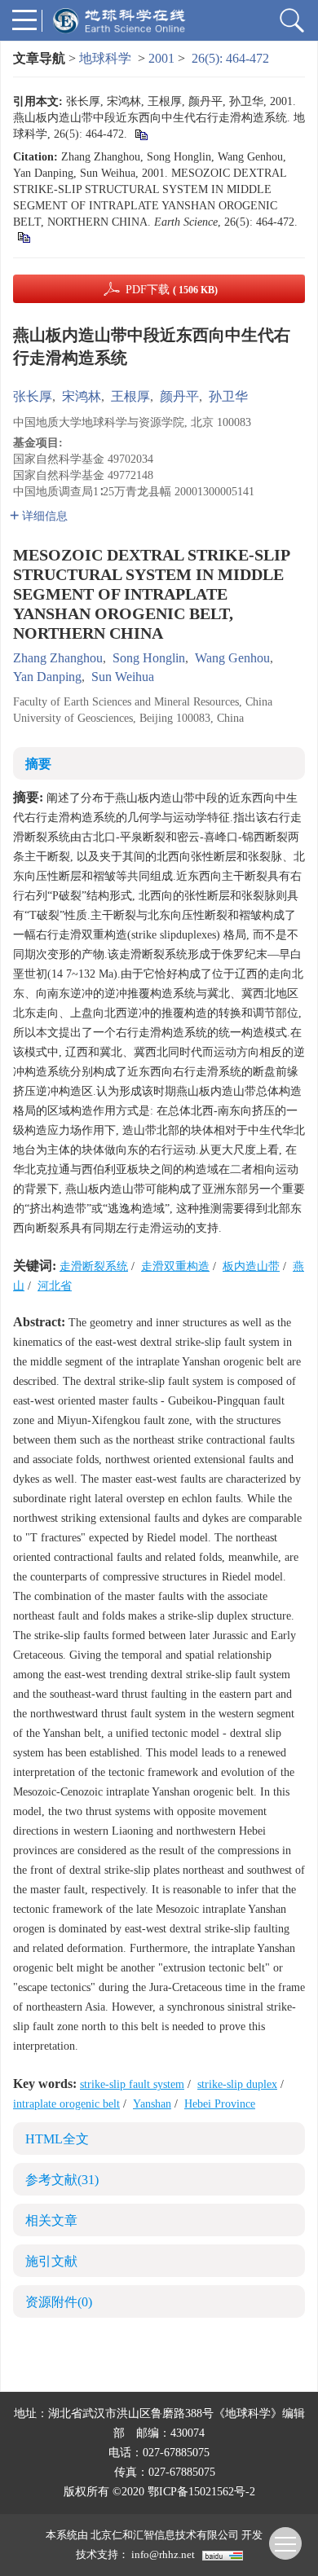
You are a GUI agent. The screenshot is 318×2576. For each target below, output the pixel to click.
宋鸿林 (82, 396)
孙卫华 (228, 396)
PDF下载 (172, 290)
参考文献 (62, 2180)
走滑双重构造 (175, 1266)
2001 (161, 58)
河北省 (55, 1286)
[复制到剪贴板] (141, 134)
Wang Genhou (232, 658)
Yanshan (152, 2104)
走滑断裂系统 (94, 1266)
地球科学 (105, 58)
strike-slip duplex (237, 2084)
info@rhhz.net (163, 2554)
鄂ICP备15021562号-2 (201, 2492)
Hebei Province (220, 2104)
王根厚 (130, 396)
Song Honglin (149, 658)
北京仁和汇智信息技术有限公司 (165, 2535)
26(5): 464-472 (230, 58)
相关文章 (51, 2220)
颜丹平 (179, 396)
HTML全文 (57, 2139)
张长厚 (33, 396)
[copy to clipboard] (23, 237)
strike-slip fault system (132, 2084)
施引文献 (51, 2261)
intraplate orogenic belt (66, 2104)
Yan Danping (47, 677)
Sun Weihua (123, 677)
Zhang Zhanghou (58, 658)
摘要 (38, 764)
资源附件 (59, 2302)
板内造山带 (251, 1266)
